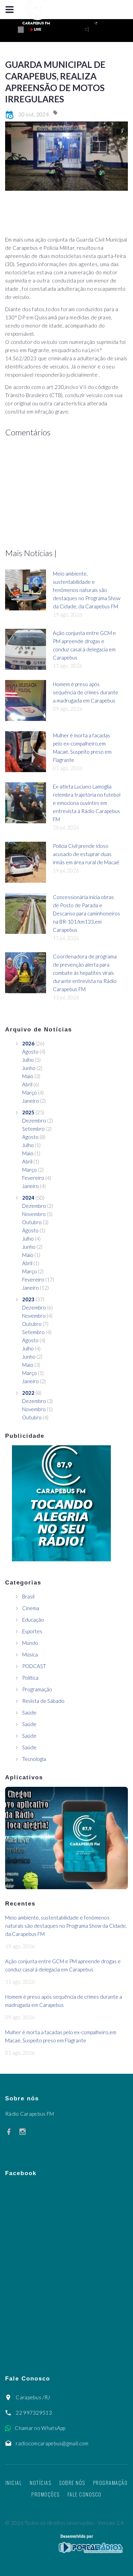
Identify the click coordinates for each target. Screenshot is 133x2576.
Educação (33, 1620)
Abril (27, 1084)
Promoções (46, 2494)
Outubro (32, 1222)
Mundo (30, 1643)
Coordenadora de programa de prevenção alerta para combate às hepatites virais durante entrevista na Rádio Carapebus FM (85, 973)
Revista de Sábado (43, 1701)
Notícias (40, 2483)
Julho (28, 1060)
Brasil (28, 1596)
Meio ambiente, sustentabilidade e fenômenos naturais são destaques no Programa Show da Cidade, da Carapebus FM (87, 590)
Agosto (30, 1052)
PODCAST (34, 1666)
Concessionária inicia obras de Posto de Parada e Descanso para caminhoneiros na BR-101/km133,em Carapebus (86, 913)
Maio (28, 1076)
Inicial (14, 2483)
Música (30, 1654)
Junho (29, 1068)
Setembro (33, 1129)
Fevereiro (33, 1178)
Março (29, 1092)
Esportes (32, 1631)
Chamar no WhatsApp (40, 2428)
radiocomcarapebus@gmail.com (52, 2443)
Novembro (34, 1214)
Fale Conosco (85, 2494)
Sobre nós (72, 2483)
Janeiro (31, 1101)
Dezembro (34, 1120)
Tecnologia (34, 1759)
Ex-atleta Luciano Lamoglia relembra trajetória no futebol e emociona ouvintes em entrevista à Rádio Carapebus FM (87, 803)
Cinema (31, 1608)
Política (30, 1678)
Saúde (29, 1712)
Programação (37, 1689)
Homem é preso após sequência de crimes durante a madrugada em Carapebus (86, 692)
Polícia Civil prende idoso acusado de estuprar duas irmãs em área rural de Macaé (86, 854)
